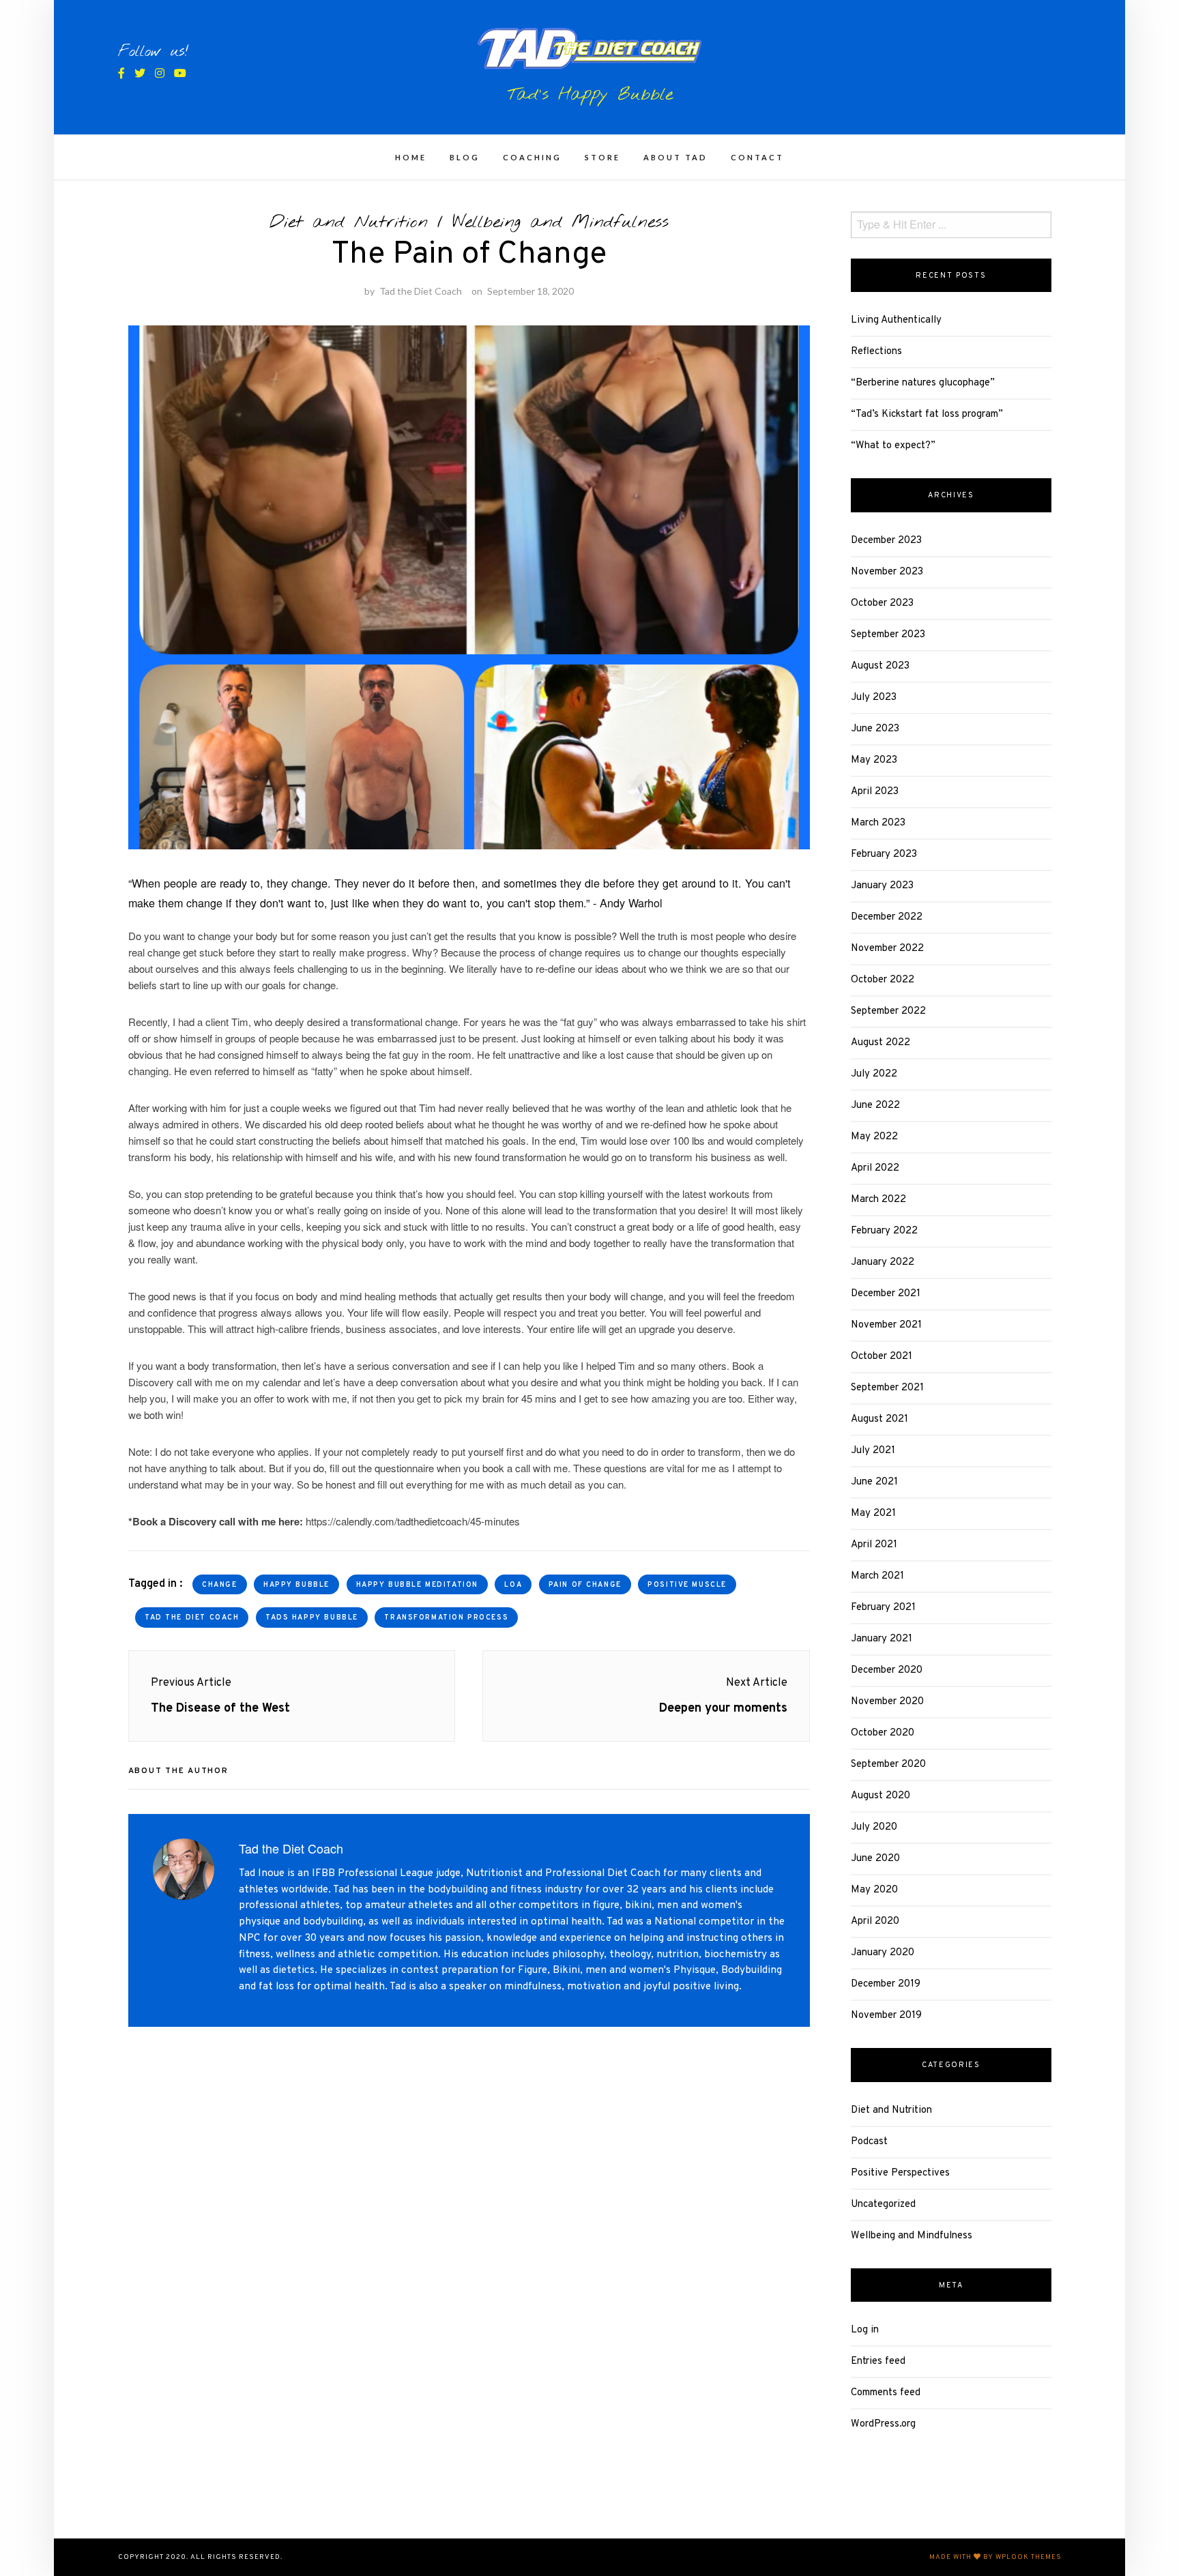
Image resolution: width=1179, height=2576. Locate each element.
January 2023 (882, 886)
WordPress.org (883, 2424)
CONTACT (757, 157)
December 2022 (887, 917)
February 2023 (884, 854)
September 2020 (888, 1765)
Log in (865, 2330)
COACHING (532, 157)
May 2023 (874, 760)
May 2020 (874, 1890)
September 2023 (888, 635)
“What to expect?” (893, 446)
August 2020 (880, 1796)
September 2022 (888, 1011)
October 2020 (883, 1733)
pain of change (585, 1585)
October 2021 (882, 1357)
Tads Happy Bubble (312, 1618)
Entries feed (878, 2361)
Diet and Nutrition (349, 222)
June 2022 (875, 1106)
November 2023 (887, 572)
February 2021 (883, 1608)
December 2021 (886, 1294)
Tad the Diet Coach (421, 291)
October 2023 (882, 603)
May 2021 (873, 1513)
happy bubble (296, 1585)
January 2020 (883, 1953)
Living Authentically (896, 320)
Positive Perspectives (900, 2173)
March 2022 (878, 1200)
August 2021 (879, 1419)
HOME (411, 157)
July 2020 (874, 1827)
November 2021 (886, 1325)
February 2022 (884, 1231)
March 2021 (877, 1576)
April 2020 (875, 1921)
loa (513, 1585)
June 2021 (874, 1482)
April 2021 (874, 1545)
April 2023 (875, 792)
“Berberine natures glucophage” (923, 383)
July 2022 (874, 1074)
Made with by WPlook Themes (995, 2557)
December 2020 (887, 1670)
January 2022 (883, 1262)
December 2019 (886, 1984)
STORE (602, 157)
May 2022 (874, 1137)
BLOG (465, 157)
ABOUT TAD (675, 157)
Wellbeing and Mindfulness (561, 222)
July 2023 (874, 698)
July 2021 (873, 1451)
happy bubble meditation (417, 1585)
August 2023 (880, 666)
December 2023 (886, 541)
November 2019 (886, 2016)
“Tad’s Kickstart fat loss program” (927, 414)
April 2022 (875, 1168)
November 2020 (887, 1702)
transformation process (446, 1618)
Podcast (869, 2142)
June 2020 (875, 1859)
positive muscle (687, 1585)
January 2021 (882, 1639)
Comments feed (886, 2393)
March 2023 (878, 823)
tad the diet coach (192, 1618)
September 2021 (887, 1388)
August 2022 (880, 1043)
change (219, 1585)
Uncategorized (883, 2205)
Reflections (876, 352)
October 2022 (883, 980)
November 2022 (887, 949)
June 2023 (875, 729)
